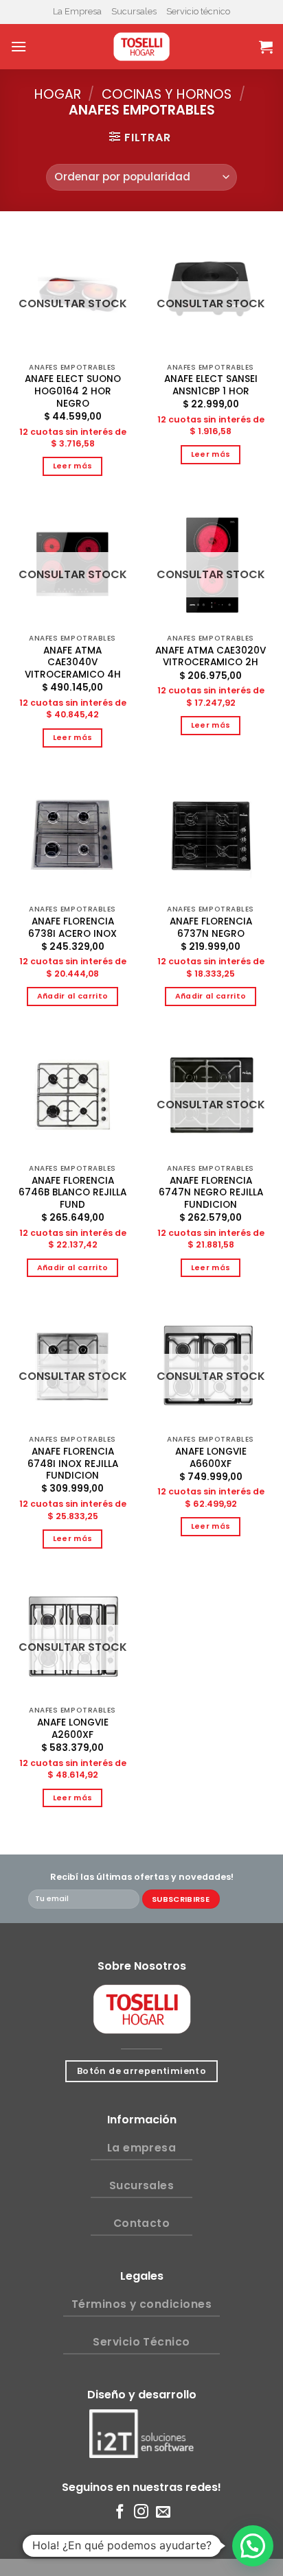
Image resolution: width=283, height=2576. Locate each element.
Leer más (73, 466)
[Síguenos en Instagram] (141, 2513)
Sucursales (134, 11)
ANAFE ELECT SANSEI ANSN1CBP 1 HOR (211, 385)
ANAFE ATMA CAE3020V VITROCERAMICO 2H (211, 657)
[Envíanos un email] (163, 2513)
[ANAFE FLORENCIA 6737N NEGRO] (211, 836)
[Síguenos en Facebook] (120, 2513)
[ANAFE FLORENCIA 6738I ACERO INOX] (72, 836)
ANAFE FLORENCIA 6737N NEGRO (211, 928)
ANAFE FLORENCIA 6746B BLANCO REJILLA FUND (72, 1193)
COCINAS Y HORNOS (167, 94)
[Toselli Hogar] (141, 47)
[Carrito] (266, 47)
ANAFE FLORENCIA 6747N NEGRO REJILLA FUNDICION (211, 1193)
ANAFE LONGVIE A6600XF (211, 1458)
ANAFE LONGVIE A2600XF (73, 1729)
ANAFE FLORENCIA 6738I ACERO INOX (72, 928)
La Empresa (77, 11)
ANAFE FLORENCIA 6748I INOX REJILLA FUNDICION (73, 1464)
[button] (253, 2546)
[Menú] (19, 46)
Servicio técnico (198, 11)
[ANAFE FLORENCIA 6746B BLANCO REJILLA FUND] (72, 1095)
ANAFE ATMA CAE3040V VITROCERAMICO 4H (73, 663)
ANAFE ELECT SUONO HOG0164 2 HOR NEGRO (73, 391)
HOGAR (58, 94)
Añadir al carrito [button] (73, 996)
